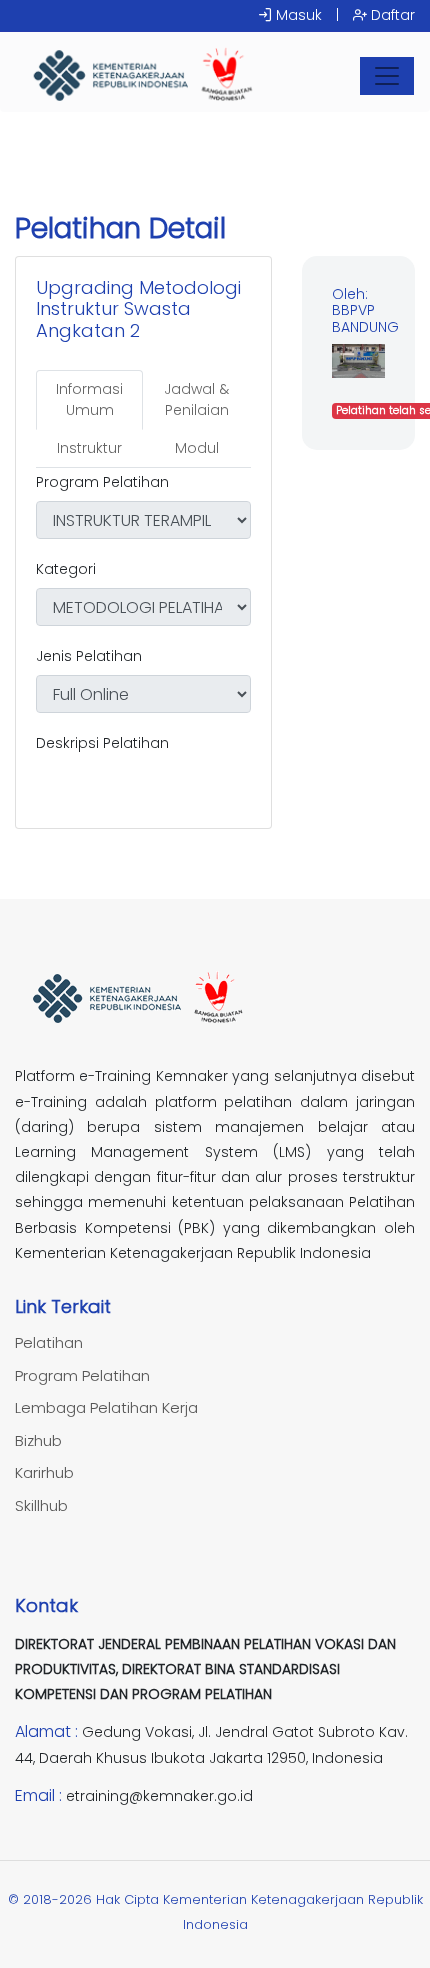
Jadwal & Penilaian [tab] (196, 399)
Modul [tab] (197, 448)
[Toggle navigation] (387, 76)
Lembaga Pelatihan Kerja (106, 1407)
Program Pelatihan (102, 482)
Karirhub (44, 1472)
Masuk (297, 15)
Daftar (391, 15)
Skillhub (41, 1505)
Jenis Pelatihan (89, 656)
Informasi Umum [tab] (89, 399)
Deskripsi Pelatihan (102, 743)
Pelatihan (49, 1342)
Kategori (66, 569)
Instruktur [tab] (89, 448)
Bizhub (38, 1440)
